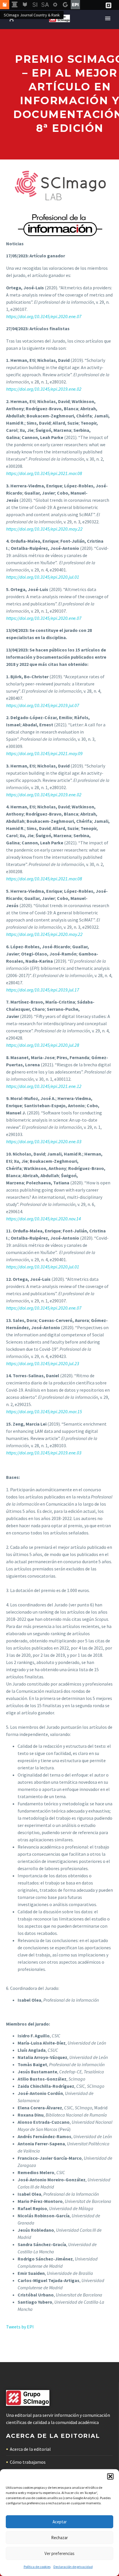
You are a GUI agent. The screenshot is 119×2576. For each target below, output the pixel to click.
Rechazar (59, 2538)
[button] (110, 2476)
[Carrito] (11, 19)
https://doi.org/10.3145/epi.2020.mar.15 (44, 1412)
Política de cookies (37, 2567)
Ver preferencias (59, 2553)
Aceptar (60, 2522)
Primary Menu (108, 18)
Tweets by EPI (20, 2327)
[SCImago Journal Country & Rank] (5, 5)
